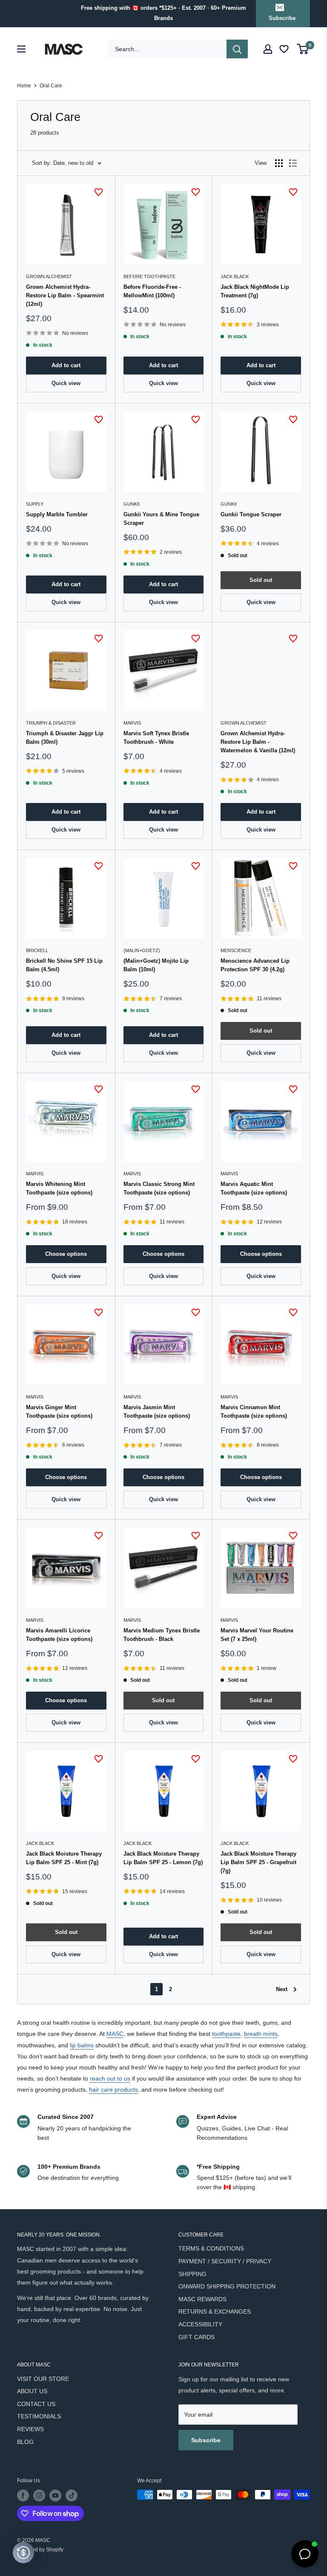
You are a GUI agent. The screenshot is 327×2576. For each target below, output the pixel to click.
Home (24, 86)
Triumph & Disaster (51, 723)
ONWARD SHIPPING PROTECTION (227, 2286)
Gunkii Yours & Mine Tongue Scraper (161, 519)
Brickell (37, 950)
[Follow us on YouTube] (55, 2495)
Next (282, 1989)
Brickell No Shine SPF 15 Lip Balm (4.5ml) (64, 965)
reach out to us (110, 2078)
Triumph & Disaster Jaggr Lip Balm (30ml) (65, 738)
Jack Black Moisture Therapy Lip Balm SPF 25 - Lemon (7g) (163, 1858)
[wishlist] (285, 49)
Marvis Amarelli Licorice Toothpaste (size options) (59, 1635)
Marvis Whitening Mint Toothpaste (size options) (59, 1188)
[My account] (268, 49)
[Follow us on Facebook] (23, 2495)
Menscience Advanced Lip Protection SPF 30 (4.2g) (255, 965)
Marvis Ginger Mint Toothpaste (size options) (59, 1412)
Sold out (261, 580)
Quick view (66, 383)
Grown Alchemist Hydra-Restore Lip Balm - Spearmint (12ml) (65, 295)
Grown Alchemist (49, 276)
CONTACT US (36, 2404)
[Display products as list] (293, 163)
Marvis (132, 723)
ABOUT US (32, 2391)
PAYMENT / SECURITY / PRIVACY (225, 2261)
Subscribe (282, 18)
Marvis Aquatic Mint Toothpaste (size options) (254, 1188)
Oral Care (51, 86)
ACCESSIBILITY (200, 2324)
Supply (35, 504)
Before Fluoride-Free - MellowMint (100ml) (152, 291)
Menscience (236, 950)
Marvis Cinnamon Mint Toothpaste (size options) (254, 1412)
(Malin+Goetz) (142, 950)
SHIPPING (192, 2274)
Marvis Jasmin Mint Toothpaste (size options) (157, 1412)
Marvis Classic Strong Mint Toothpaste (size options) (159, 1188)
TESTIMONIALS (39, 2416)
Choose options (66, 1254)
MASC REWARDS (202, 2299)
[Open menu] (21, 49)
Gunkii (132, 504)
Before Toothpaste (149, 276)
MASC (115, 2034)
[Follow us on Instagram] (39, 2495)
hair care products (113, 2090)
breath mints (261, 2034)
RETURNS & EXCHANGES (215, 2311)
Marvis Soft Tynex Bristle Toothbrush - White (156, 738)
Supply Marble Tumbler (57, 514)
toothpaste (226, 2034)
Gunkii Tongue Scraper (251, 514)
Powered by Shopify (40, 2550)
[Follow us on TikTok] (72, 2495)
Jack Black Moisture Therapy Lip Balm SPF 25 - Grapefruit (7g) (258, 1862)
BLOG (25, 2442)
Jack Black (235, 276)
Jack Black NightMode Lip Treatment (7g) (255, 291)
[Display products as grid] (279, 163)
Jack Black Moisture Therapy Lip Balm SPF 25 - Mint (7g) (64, 1858)
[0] (303, 49)
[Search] (237, 49)
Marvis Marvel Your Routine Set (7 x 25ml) (257, 1635)
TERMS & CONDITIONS (211, 2248)
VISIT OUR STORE (43, 2379)
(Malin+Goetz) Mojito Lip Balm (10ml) (156, 965)
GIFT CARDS (196, 2337)
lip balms (82, 2045)
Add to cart (66, 365)
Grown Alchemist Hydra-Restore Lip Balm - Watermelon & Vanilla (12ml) (258, 742)
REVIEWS (30, 2429)
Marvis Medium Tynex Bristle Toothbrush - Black (162, 1635)
